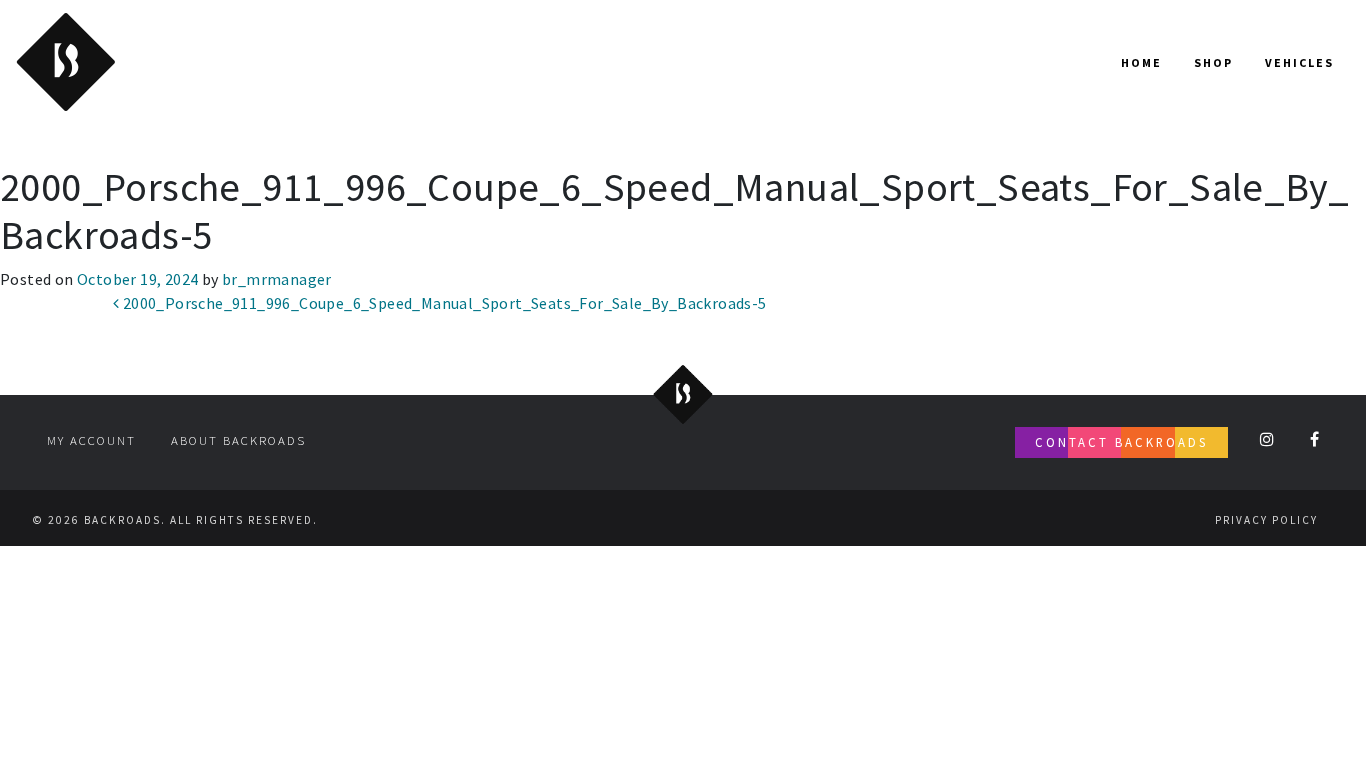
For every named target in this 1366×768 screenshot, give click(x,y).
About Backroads (238, 440)
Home (1141, 62)
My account (91, 440)
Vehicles (1299, 62)
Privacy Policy (1266, 520)
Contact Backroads (1121, 442)
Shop (1213, 62)
